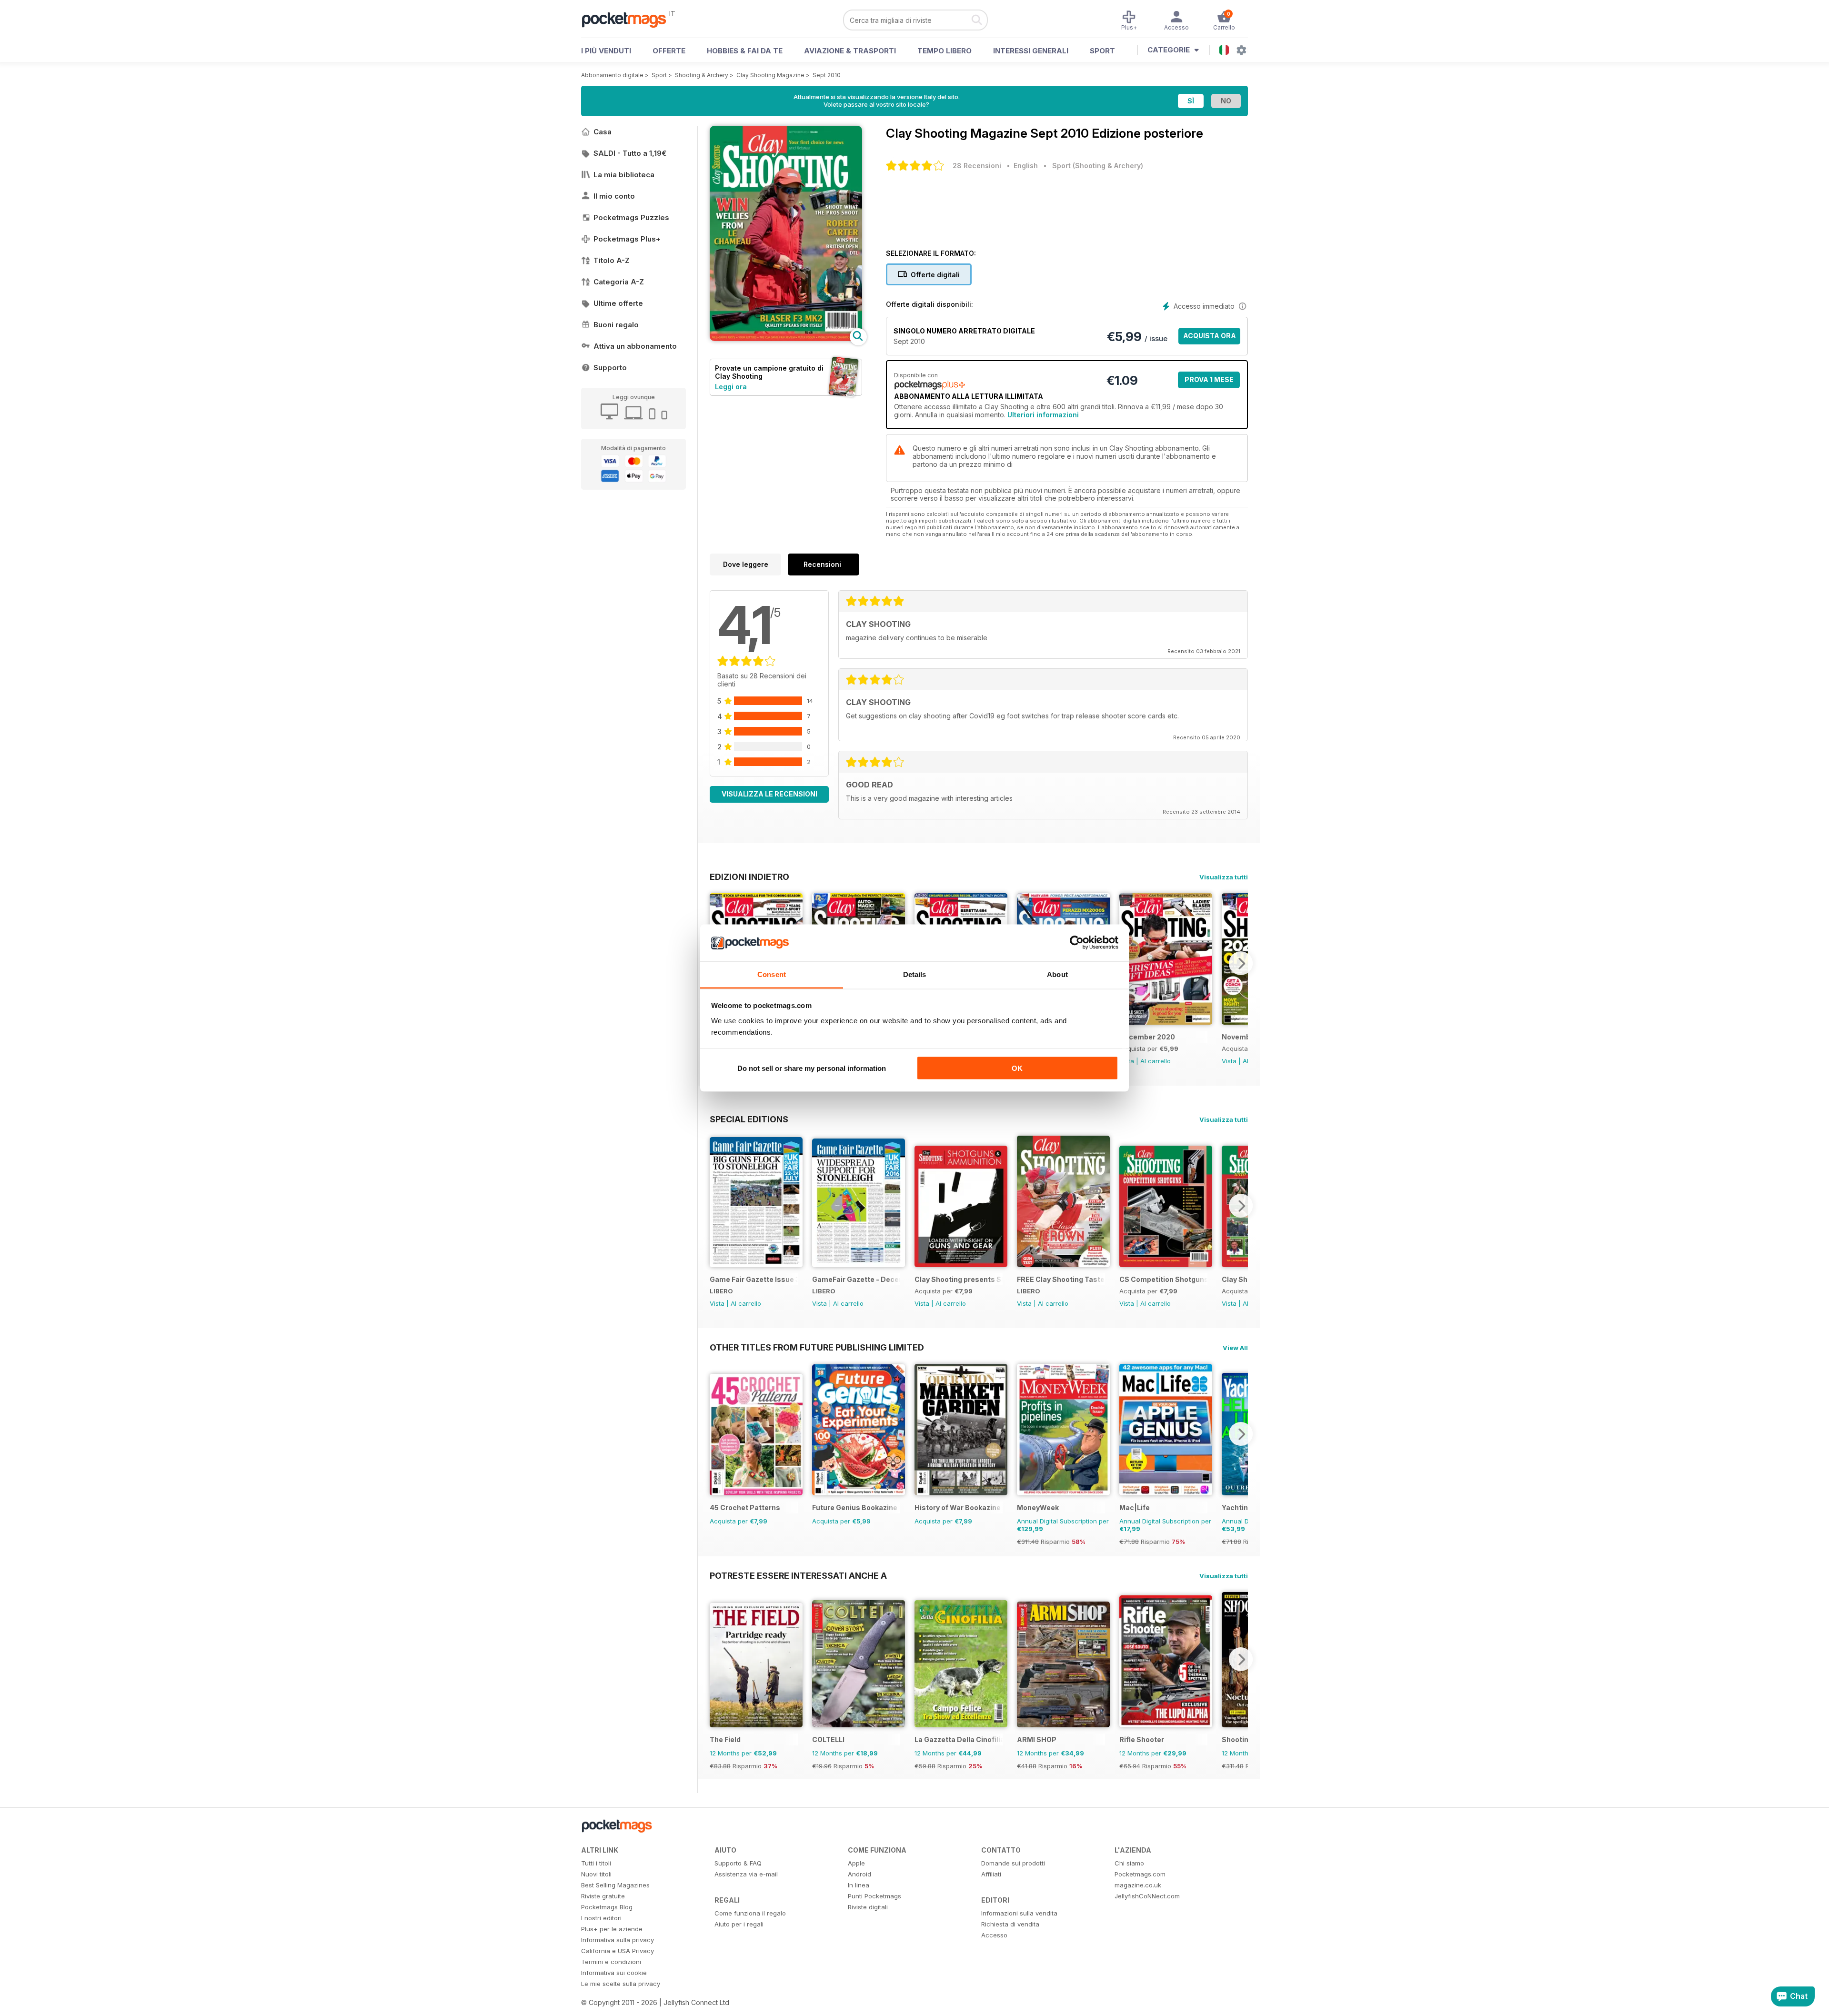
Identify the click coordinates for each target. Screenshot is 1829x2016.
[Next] (1241, 963)
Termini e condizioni (611, 1962)
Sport (1102, 51)
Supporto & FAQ (738, 1863)
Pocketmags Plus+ (627, 239)
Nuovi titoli (596, 1874)
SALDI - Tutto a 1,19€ (630, 153)
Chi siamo (1129, 1863)
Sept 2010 (827, 75)
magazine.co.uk (1138, 1885)
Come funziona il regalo (750, 1913)
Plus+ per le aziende (612, 1929)
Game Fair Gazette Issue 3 (754, 1279)
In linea (859, 1885)
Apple (856, 1863)
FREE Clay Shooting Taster (1061, 1279)
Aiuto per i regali (739, 1924)
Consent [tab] (772, 974)
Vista (1229, 1061)
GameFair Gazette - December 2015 (856, 1279)
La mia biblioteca (624, 175)
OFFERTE (669, 51)
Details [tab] (915, 974)
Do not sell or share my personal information (812, 1068)
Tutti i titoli (596, 1863)
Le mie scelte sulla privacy (621, 1984)
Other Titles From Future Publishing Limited (817, 1347)
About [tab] (1057, 974)
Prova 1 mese (1209, 379)
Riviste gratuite (603, 1896)
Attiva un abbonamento (635, 346)
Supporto (610, 368)
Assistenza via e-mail (746, 1874)
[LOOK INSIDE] (786, 338)
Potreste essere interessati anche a (798, 1575)
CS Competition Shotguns (1163, 1279)
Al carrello (1156, 1061)
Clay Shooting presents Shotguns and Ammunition (959, 1279)
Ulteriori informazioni (1043, 415)
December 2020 (1147, 1037)
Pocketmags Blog (607, 1907)
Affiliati (991, 1874)
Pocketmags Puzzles (631, 217)
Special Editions (749, 1119)
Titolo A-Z (612, 260)
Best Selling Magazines (615, 1885)
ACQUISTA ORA (1210, 336)
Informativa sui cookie (614, 1973)
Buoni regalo (616, 325)
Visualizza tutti (1224, 877)
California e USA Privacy (618, 1951)
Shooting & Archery (702, 75)
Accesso (994, 1935)
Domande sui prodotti (1013, 1863)
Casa (603, 132)
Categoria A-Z (619, 282)
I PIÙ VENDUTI (606, 51)
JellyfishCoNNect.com (1147, 1896)
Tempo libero (945, 51)
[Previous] (717, 1206)
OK (1017, 1068)
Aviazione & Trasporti (850, 51)
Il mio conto (614, 196)
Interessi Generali (1031, 51)
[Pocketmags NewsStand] (629, 19)
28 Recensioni (977, 166)
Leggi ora (731, 387)
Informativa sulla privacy (618, 1940)
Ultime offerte (618, 303)
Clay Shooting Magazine (770, 75)
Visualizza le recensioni (769, 794)
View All (1235, 1348)
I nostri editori (601, 1918)
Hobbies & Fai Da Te (745, 51)
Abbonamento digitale (612, 75)
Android (859, 1874)
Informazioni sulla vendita (1019, 1913)
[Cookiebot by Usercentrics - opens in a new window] (1077, 943)
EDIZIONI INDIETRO (749, 877)
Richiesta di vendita (1010, 1924)
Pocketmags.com (1140, 1874)
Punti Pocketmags (874, 1896)
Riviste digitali (868, 1907)
